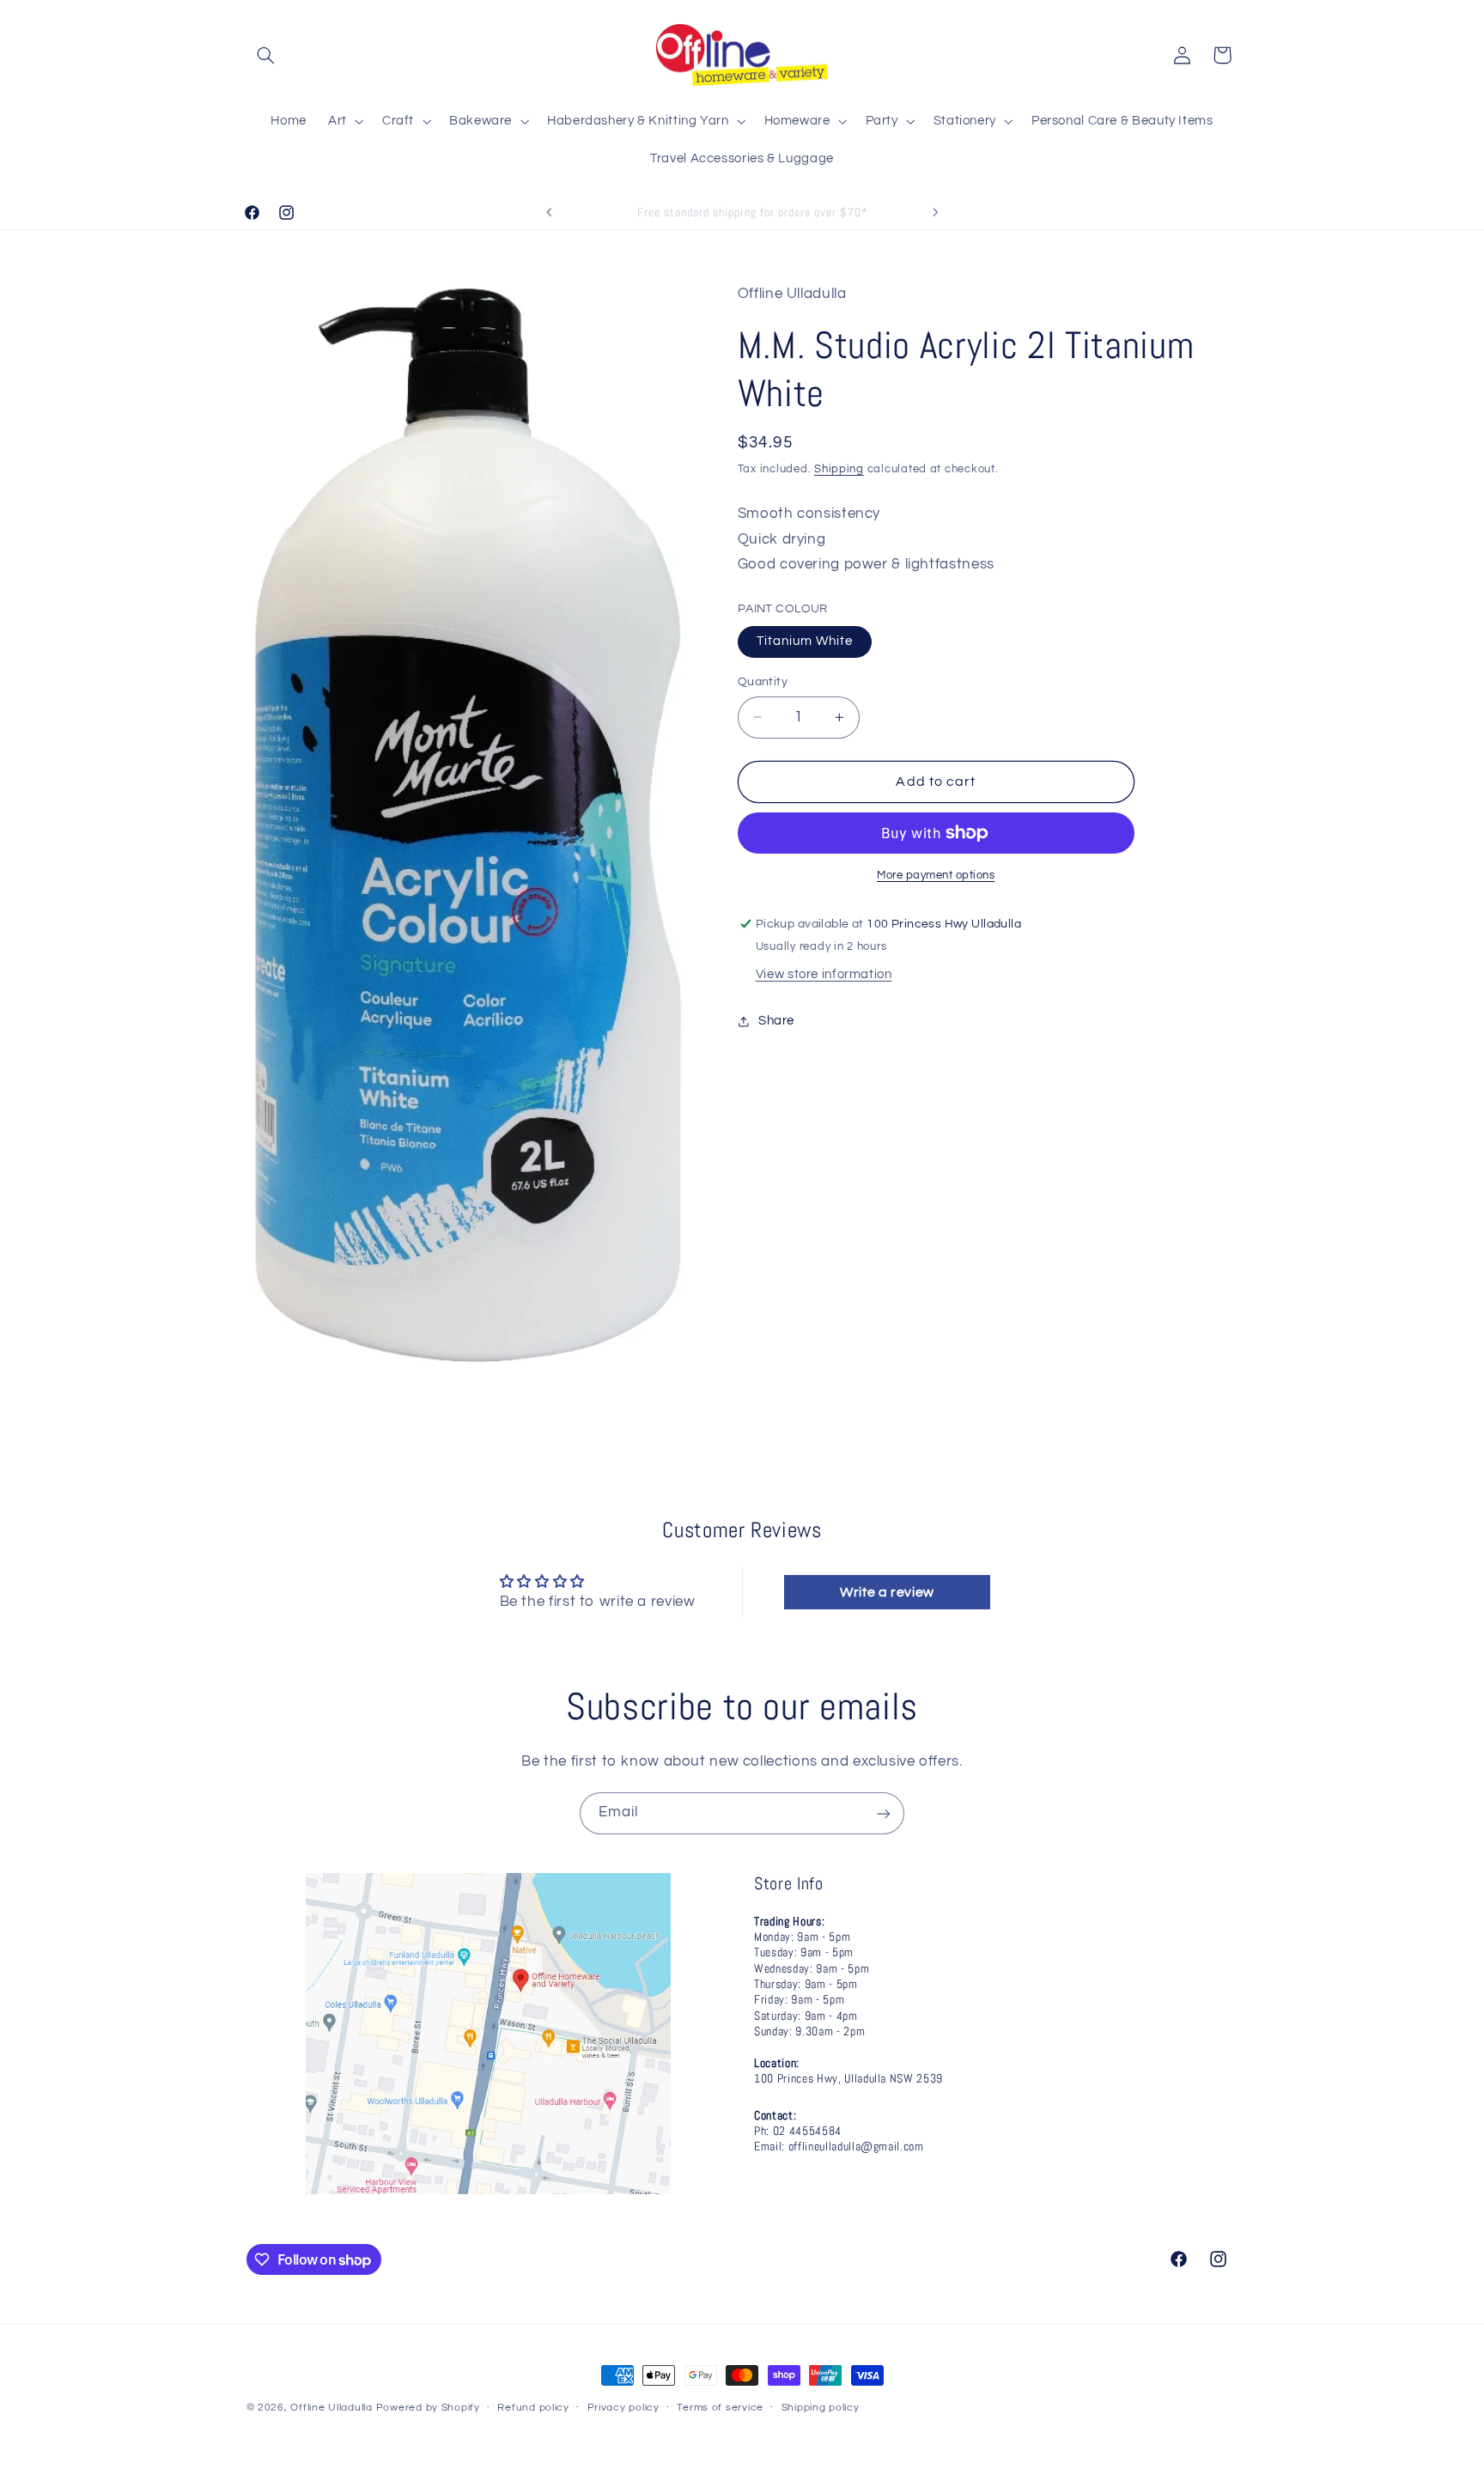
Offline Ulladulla (331, 2408)
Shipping (839, 469)
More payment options (936, 876)
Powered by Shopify (428, 2408)
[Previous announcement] (549, 212)
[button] (266, 55)
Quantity (763, 682)
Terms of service (720, 2408)
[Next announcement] (935, 212)
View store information (824, 974)
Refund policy (533, 2408)
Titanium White (805, 641)
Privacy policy (623, 2408)
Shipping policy (821, 2408)
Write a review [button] (887, 1591)
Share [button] (776, 1021)
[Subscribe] (884, 1813)
